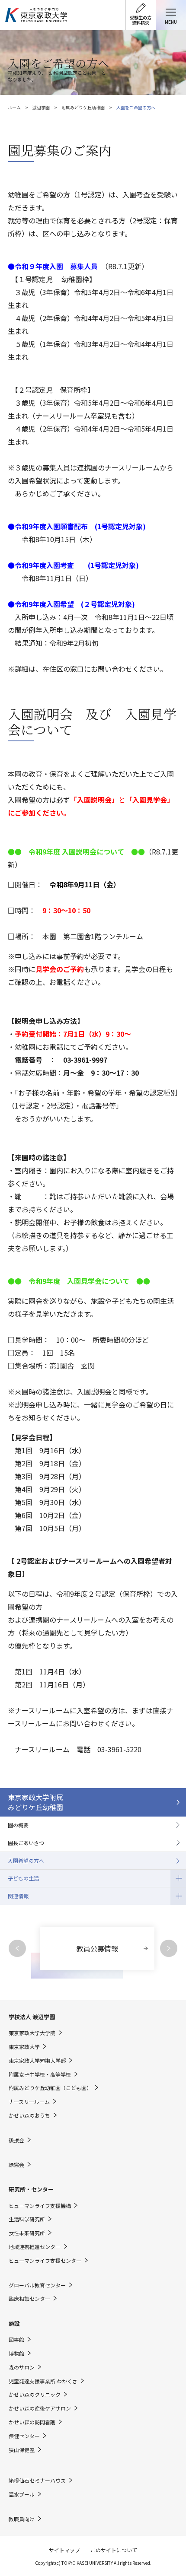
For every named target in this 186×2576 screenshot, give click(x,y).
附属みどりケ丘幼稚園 (83, 107)
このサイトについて (114, 2550)
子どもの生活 (19, 1876)
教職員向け (22, 2519)
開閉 (178, 1878)
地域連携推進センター (35, 2247)
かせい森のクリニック (35, 2395)
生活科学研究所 (27, 2219)
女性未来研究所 (27, 2233)
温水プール (22, 2494)
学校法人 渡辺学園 (32, 2017)
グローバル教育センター (37, 2285)
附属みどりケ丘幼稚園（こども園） (50, 2088)
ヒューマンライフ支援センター (45, 2261)
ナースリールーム (29, 2102)
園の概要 (18, 1825)
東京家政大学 (24, 2047)
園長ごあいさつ (26, 1843)
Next (169, 1948)
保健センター (24, 2436)
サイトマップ (64, 2550)
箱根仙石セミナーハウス (37, 2481)
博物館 (16, 2354)
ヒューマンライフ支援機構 (40, 2206)
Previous (17, 1948)
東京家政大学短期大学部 (37, 2061)
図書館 (16, 2340)
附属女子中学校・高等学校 (40, 2074)
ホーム (14, 107)
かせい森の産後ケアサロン (40, 2408)
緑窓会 (16, 2165)
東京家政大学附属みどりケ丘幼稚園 (35, 1802)
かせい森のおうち (29, 2115)
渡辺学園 (41, 107)
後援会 (16, 2140)
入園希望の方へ (26, 1860)
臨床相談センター (29, 2299)
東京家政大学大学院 (32, 2033)
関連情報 (14, 1893)
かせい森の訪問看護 (32, 2422)
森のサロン (22, 2367)
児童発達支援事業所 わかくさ (43, 2381)
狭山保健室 (22, 2450)
